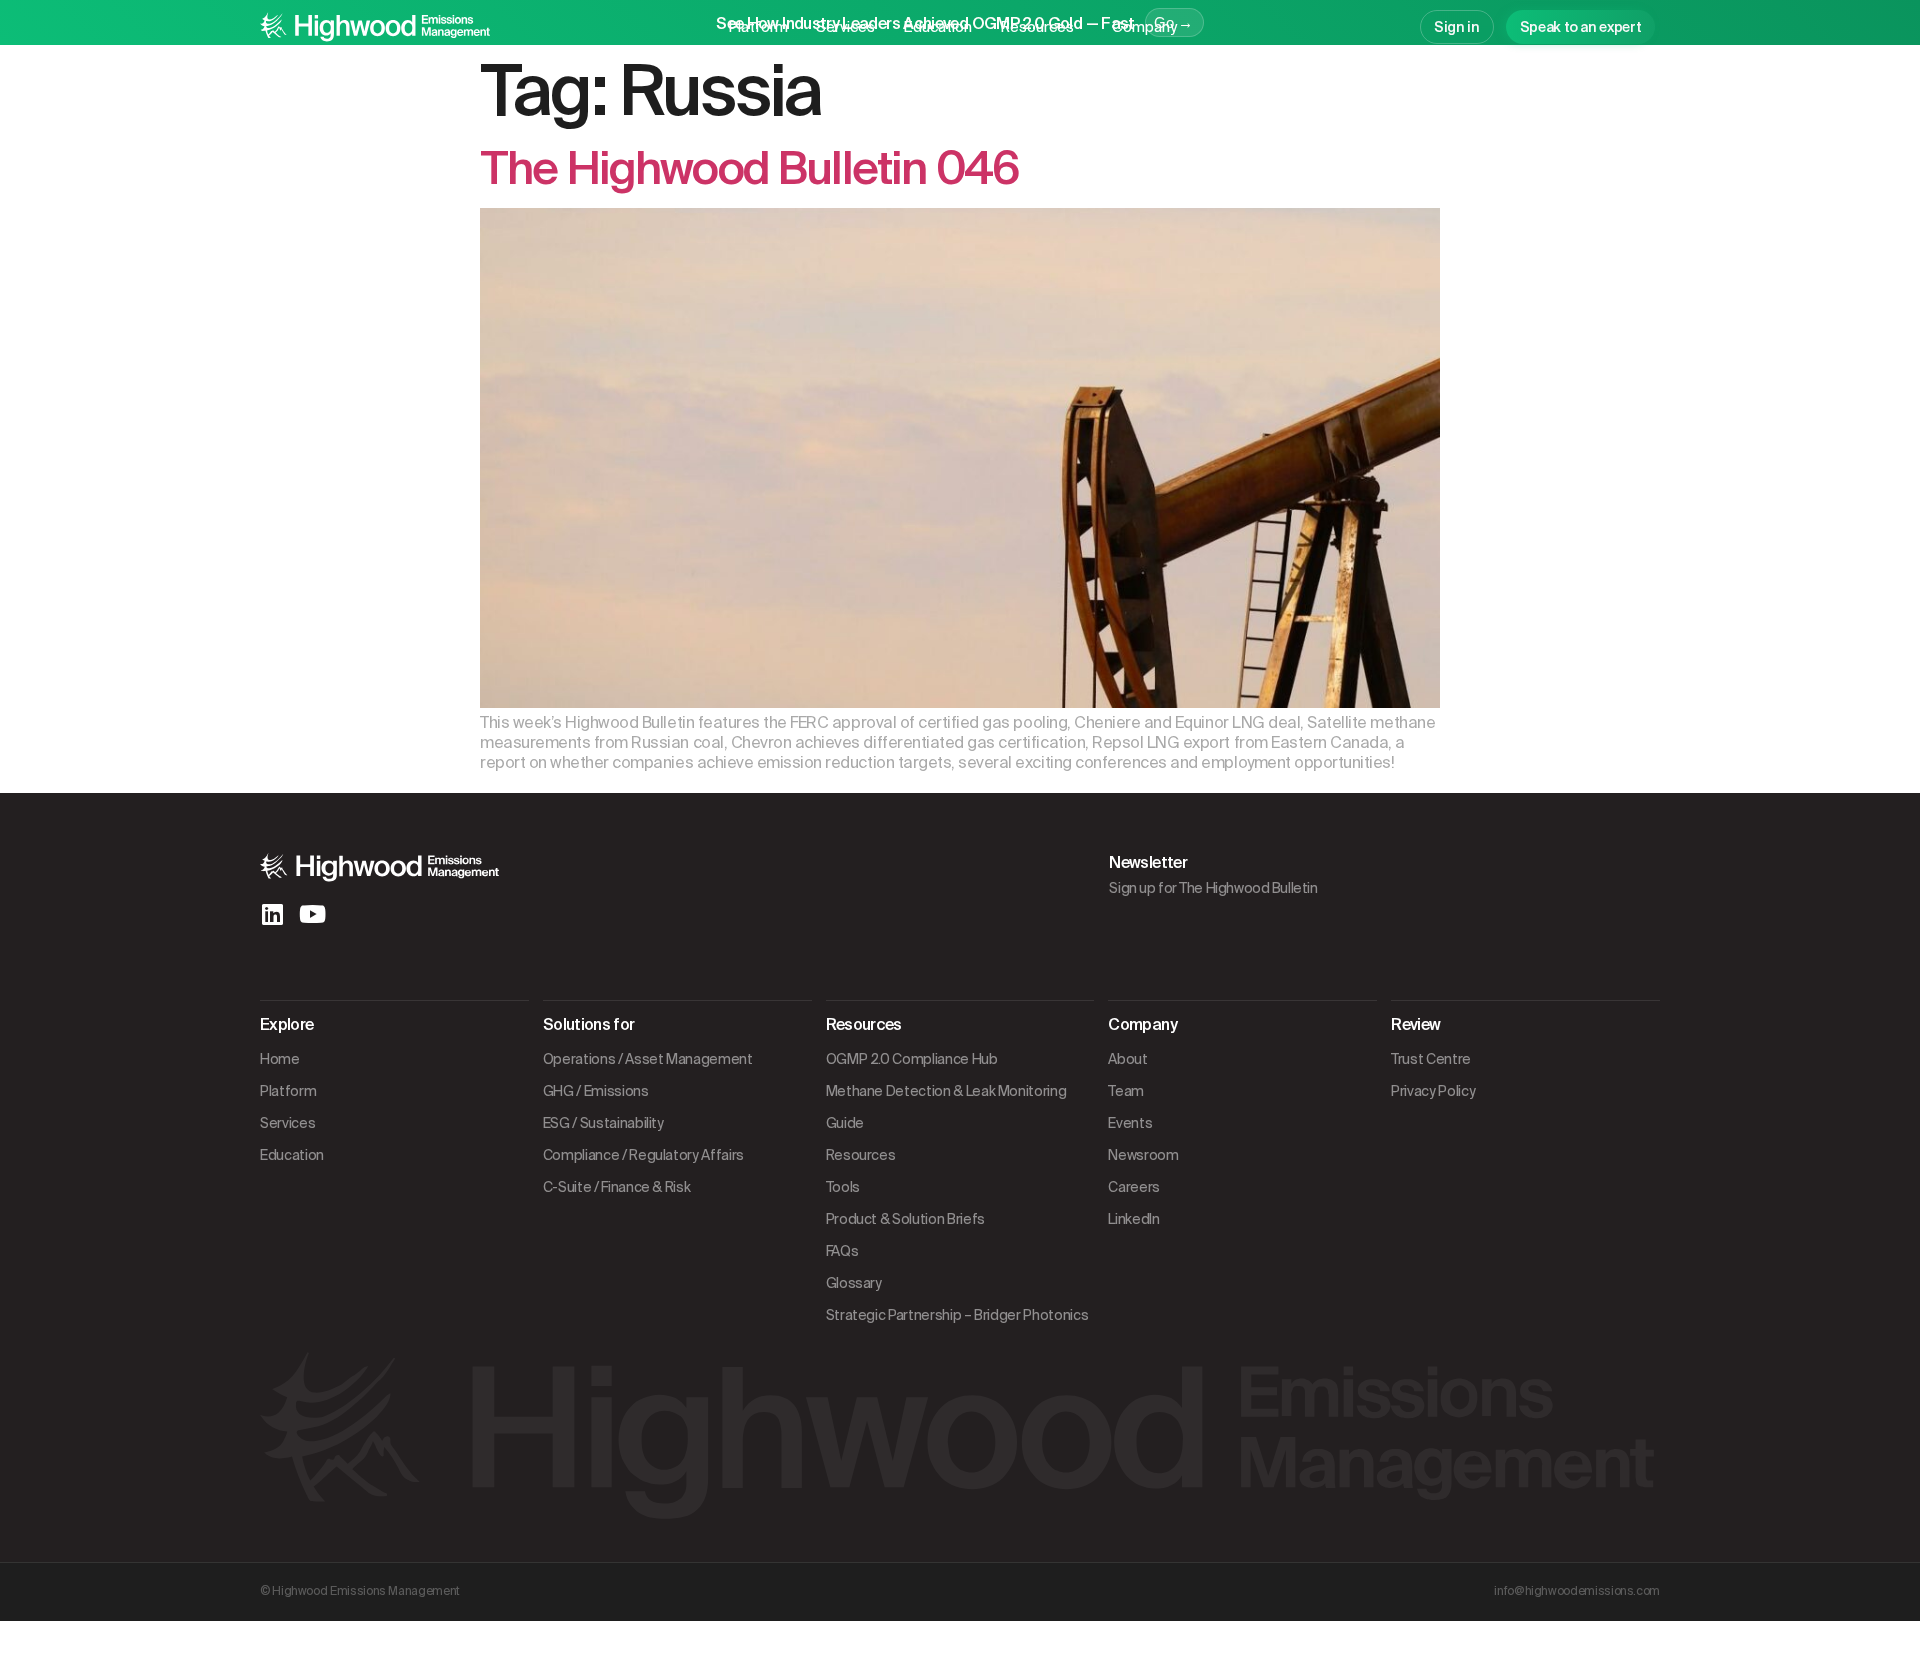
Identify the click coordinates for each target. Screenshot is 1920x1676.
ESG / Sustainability (603, 1123)
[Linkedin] (272, 914)
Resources (1037, 27)
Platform (758, 27)
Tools (843, 1187)
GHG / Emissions (596, 1091)
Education (937, 27)
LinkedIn (1133, 1219)
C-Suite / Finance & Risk (617, 1187)
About (1127, 1059)
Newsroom (1143, 1155)
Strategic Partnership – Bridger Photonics (957, 1315)
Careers (1134, 1187)
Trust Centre (1431, 1059)
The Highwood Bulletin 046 (749, 168)
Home (280, 1059)
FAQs (842, 1251)
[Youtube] (312, 914)
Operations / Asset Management (648, 1059)
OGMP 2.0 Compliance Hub (912, 1059)
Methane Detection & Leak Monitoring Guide (946, 1107)
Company (1144, 27)
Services (845, 27)
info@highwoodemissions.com (1577, 1591)
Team (1126, 1091)
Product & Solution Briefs (905, 1219)
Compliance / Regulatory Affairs (643, 1155)
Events (1130, 1123)
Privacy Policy (1433, 1091)
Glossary (854, 1283)
